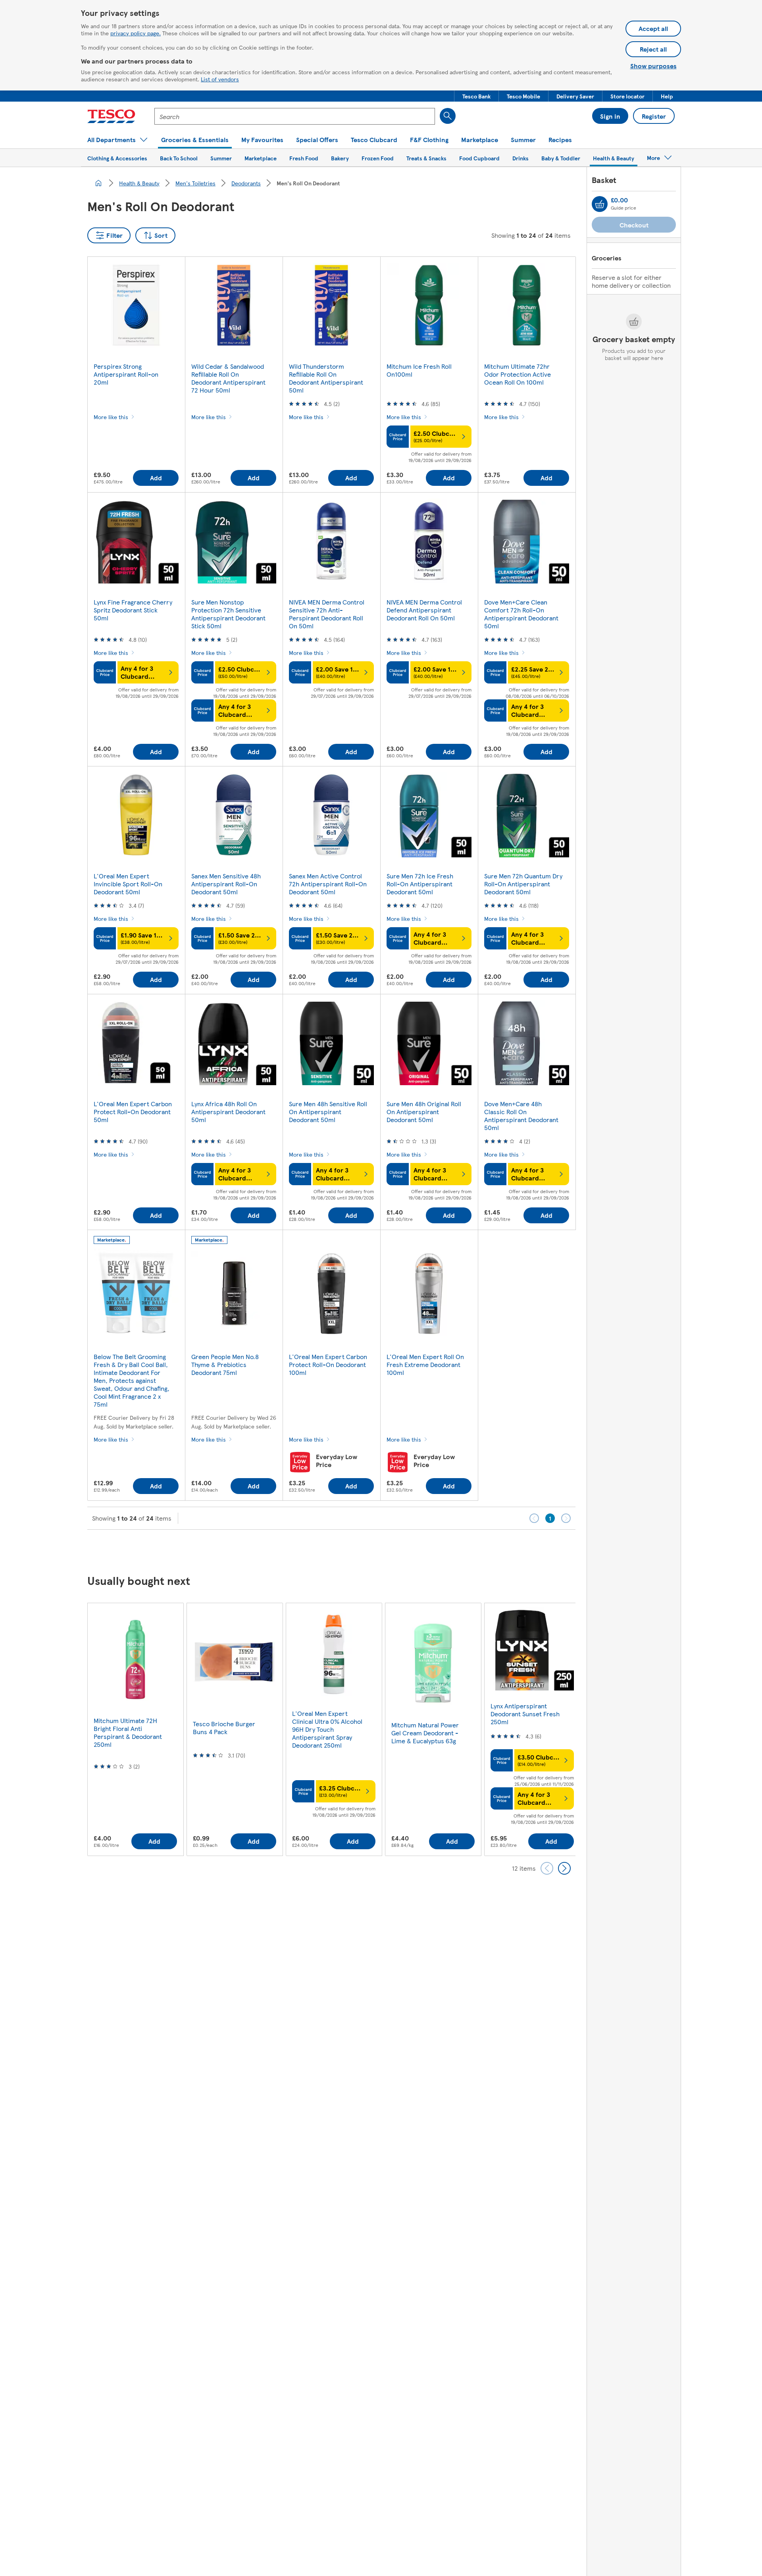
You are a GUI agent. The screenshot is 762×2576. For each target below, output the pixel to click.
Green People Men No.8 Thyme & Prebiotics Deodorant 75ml (225, 1364)
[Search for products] (448, 116)
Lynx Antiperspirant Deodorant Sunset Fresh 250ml (525, 1714)
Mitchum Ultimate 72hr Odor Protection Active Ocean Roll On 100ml (518, 374)
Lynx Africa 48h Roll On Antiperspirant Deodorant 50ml (228, 1112)
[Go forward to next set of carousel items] (564, 1868)
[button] (476, 96)
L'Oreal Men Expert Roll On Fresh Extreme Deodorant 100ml (425, 1364)
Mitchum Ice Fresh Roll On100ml (419, 370)
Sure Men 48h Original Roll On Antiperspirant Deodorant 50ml (424, 1112)
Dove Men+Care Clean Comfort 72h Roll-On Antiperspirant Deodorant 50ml (521, 614)
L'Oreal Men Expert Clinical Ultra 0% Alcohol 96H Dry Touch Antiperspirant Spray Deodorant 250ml (327, 1729)
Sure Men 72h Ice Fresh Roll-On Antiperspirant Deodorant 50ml (420, 884)
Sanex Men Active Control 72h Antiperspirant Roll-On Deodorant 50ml (328, 884)
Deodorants (246, 183)
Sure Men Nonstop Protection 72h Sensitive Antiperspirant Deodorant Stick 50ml (228, 614)
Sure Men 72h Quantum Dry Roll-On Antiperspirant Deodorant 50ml (523, 884)
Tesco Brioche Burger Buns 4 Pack (224, 1728)
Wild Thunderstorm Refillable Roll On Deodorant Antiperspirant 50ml (326, 378)
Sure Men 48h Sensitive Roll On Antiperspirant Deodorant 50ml (328, 1112)
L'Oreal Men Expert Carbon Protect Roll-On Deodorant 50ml (133, 1112)
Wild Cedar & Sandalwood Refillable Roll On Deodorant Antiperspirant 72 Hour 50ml (228, 378)
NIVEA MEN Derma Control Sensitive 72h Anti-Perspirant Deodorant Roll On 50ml (327, 614)
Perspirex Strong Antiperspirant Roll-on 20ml (126, 374)
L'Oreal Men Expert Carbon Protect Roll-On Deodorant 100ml (328, 1364)
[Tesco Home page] (111, 116)
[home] (98, 183)
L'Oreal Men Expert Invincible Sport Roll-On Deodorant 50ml (128, 884)
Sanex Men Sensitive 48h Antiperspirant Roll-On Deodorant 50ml (226, 884)
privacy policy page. (136, 33)
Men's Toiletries (195, 183)
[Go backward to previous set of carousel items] (547, 1868)
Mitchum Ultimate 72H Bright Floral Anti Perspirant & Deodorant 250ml (128, 1732)
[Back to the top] (385, 1550)
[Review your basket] (600, 204)
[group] (135, 1729)
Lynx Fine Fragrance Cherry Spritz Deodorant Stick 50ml (133, 610)
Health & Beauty (139, 183)
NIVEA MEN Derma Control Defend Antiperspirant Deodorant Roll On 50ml (424, 610)
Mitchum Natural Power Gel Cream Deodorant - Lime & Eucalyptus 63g (425, 1733)
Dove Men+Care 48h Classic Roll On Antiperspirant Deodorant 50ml (521, 1116)
